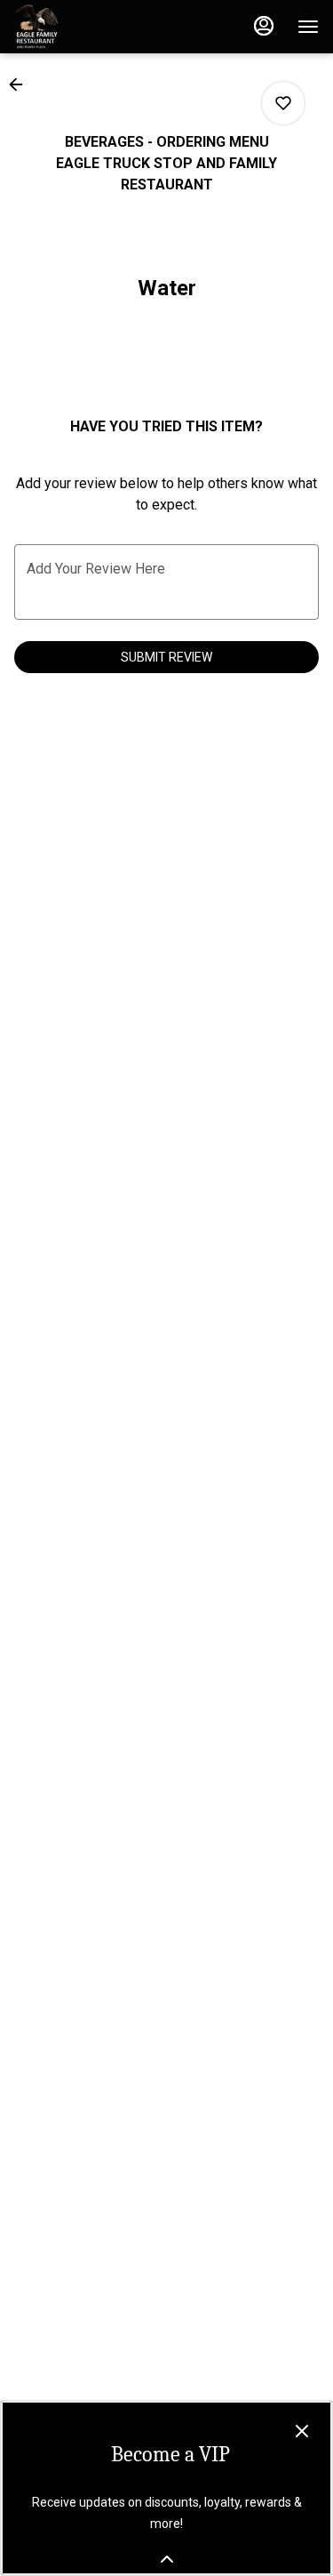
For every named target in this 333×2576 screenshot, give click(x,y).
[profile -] (264, 26)
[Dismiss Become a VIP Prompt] (302, 2431)
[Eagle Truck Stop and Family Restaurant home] (94, 27)
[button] (21, 84)
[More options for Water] (283, 103)
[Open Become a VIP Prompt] (167, 2559)
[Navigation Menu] (308, 27)
